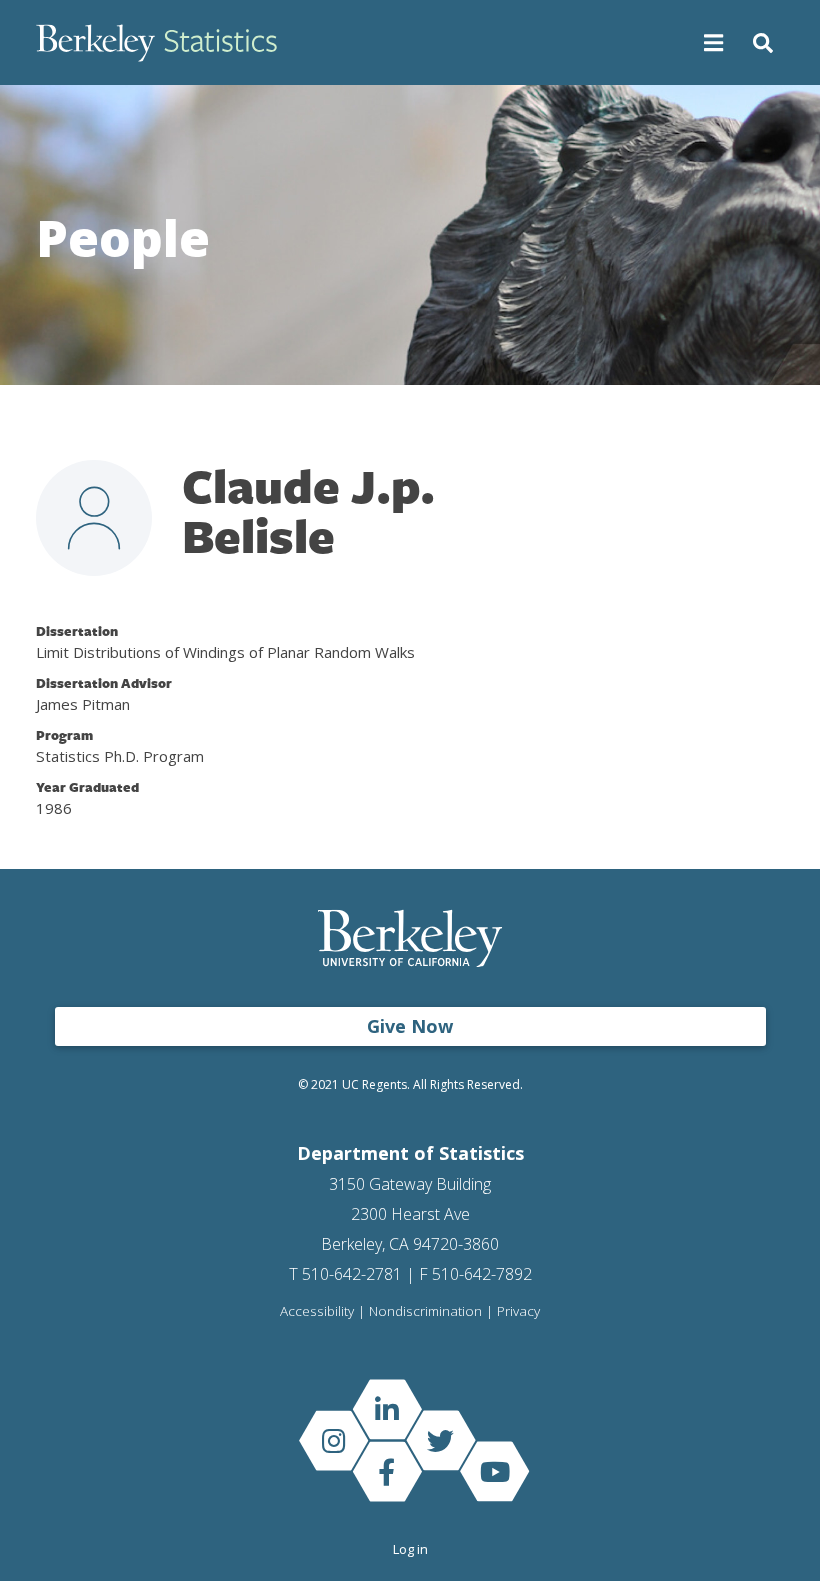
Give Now (410, 1026)
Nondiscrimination (425, 1312)
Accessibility (317, 1312)
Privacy (518, 1312)
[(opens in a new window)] (387, 1409)
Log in (410, 1549)
